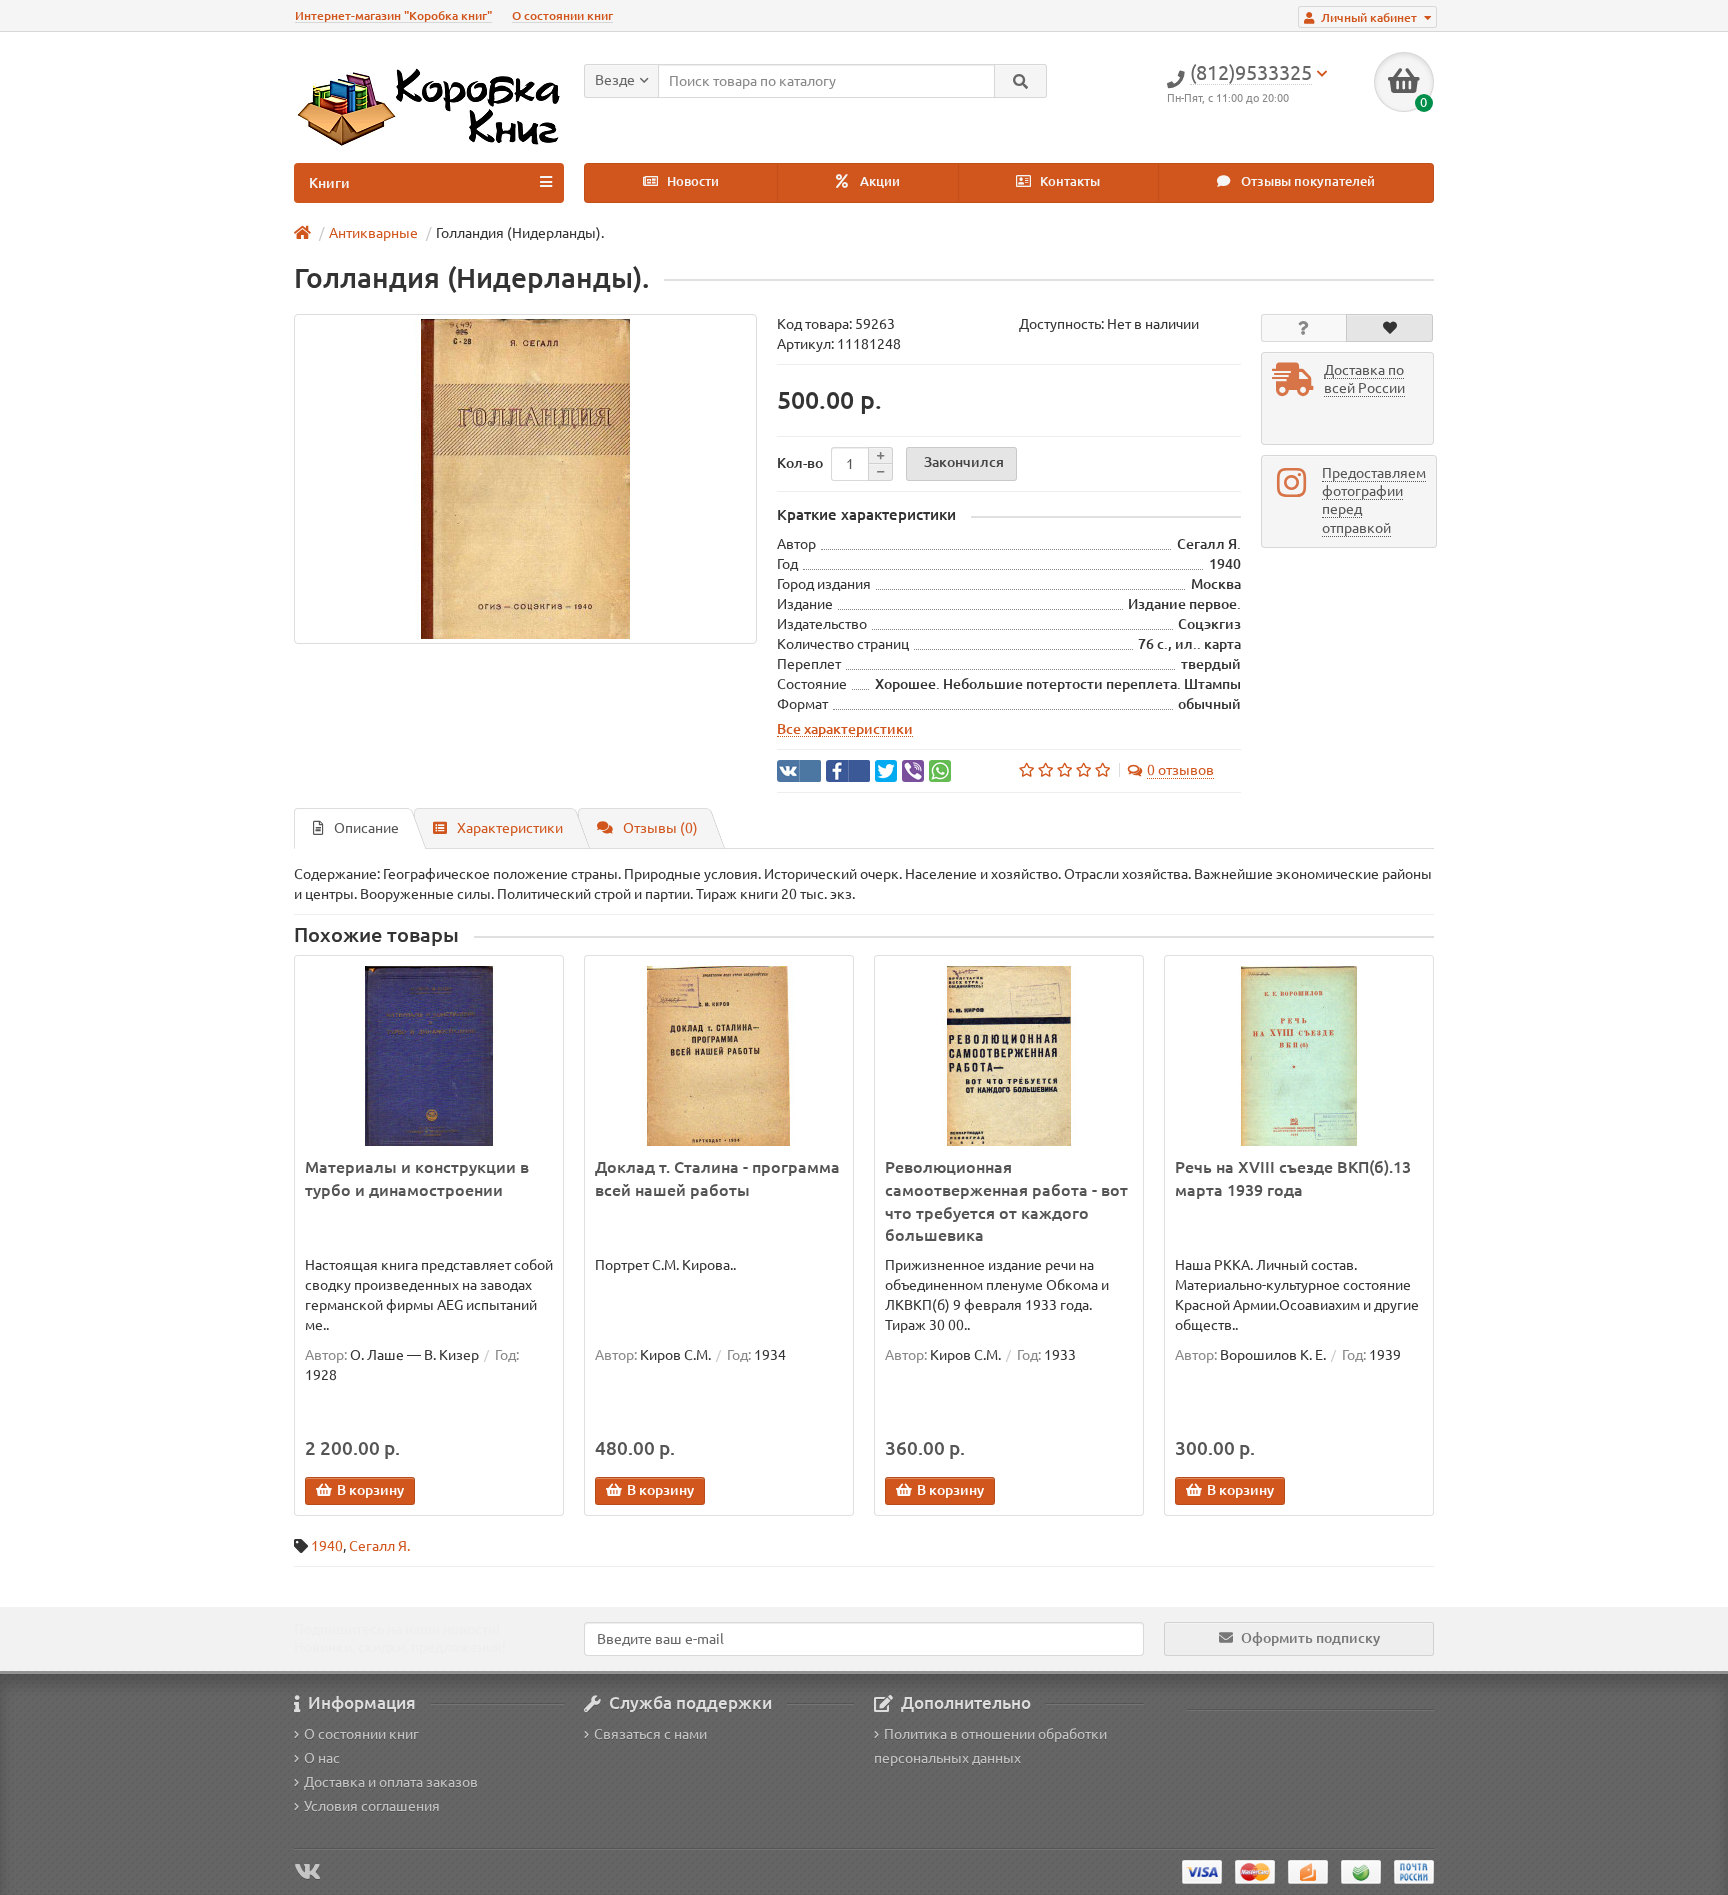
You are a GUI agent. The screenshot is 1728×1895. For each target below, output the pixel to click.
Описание (366, 828)
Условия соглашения (372, 1806)
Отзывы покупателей (1306, 181)
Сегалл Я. (379, 1546)
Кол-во (800, 463)
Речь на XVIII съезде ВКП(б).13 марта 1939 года (1293, 1178)
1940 (327, 1546)
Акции (878, 181)
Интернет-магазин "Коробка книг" (393, 15)
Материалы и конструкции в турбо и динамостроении (417, 1178)
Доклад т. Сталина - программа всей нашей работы (717, 1178)
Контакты (1068, 181)
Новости (691, 181)
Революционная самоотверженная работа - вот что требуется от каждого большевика (1006, 1201)
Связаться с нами (650, 1734)
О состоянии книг (562, 15)
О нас (322, 1758)
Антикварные (373, 233)
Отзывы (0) (660, 828)
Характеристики (510, 828)
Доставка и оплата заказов (391, 1782)
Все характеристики (845, 729)
